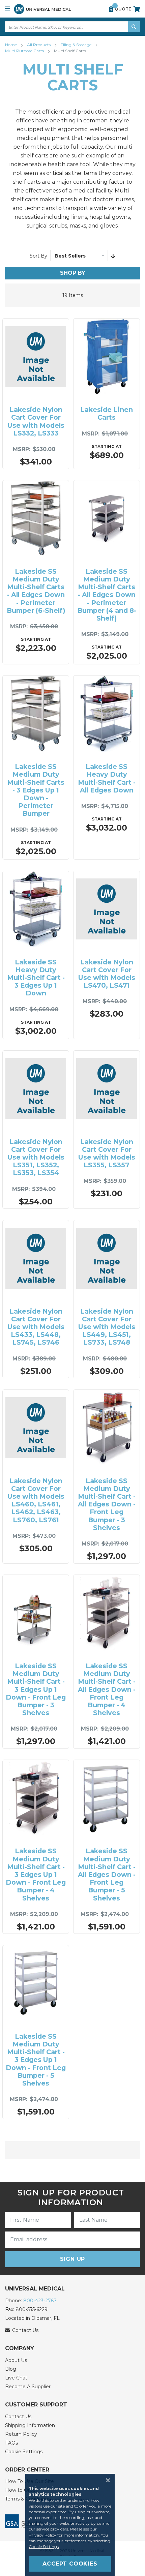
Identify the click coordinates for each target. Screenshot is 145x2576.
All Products (39, 45)
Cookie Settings (24, 2452)
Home (11, 45)
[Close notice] (106, 2480)
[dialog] (72, 2525)
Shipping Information (30, 2425)
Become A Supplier (28, 2387)
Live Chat (16, 2378)
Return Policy (21, 2434)
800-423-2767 (40, 2301)
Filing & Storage (77, 45)
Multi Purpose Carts (25, 51)
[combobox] (72, 27)
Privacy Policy (42, 2535)
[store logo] (42, 9)
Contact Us (18, 2417)
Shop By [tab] (73, 273)
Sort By (38, 256)
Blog (11, 2369)
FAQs (11, 2443)
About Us (16, 2360)
